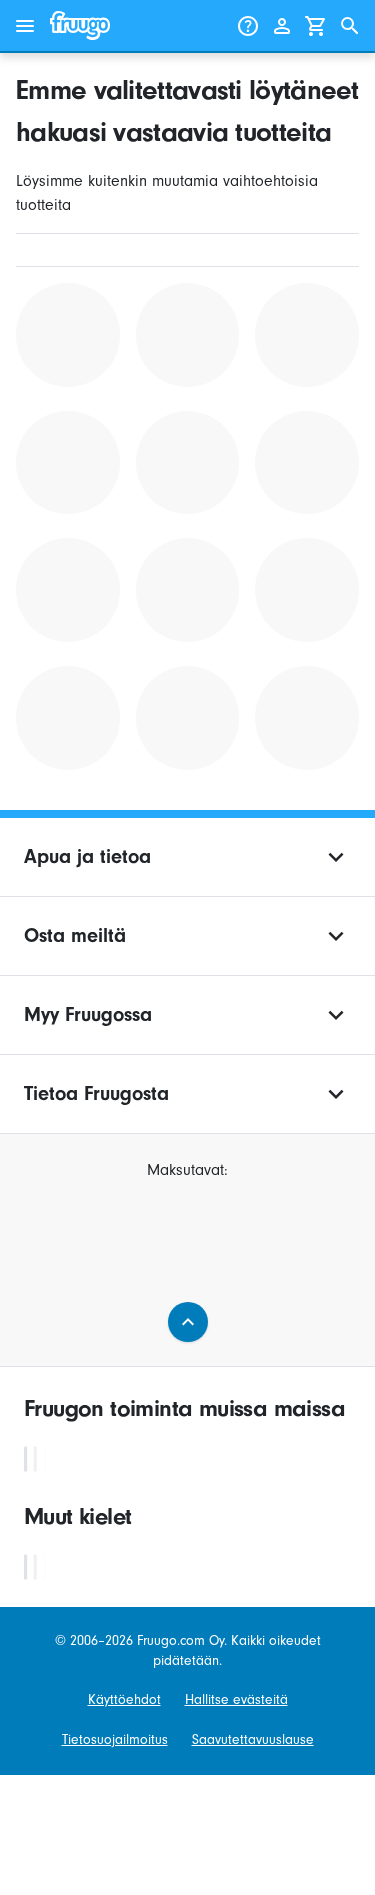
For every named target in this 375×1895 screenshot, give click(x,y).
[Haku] (350, 26)
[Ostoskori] (316, 26)
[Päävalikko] (25, 26)
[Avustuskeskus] (248, 26)
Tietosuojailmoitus (115, 1739)
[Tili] (282, 26)
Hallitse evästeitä (236, 1699)
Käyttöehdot (124, 1699)
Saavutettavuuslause (253, 1739)
